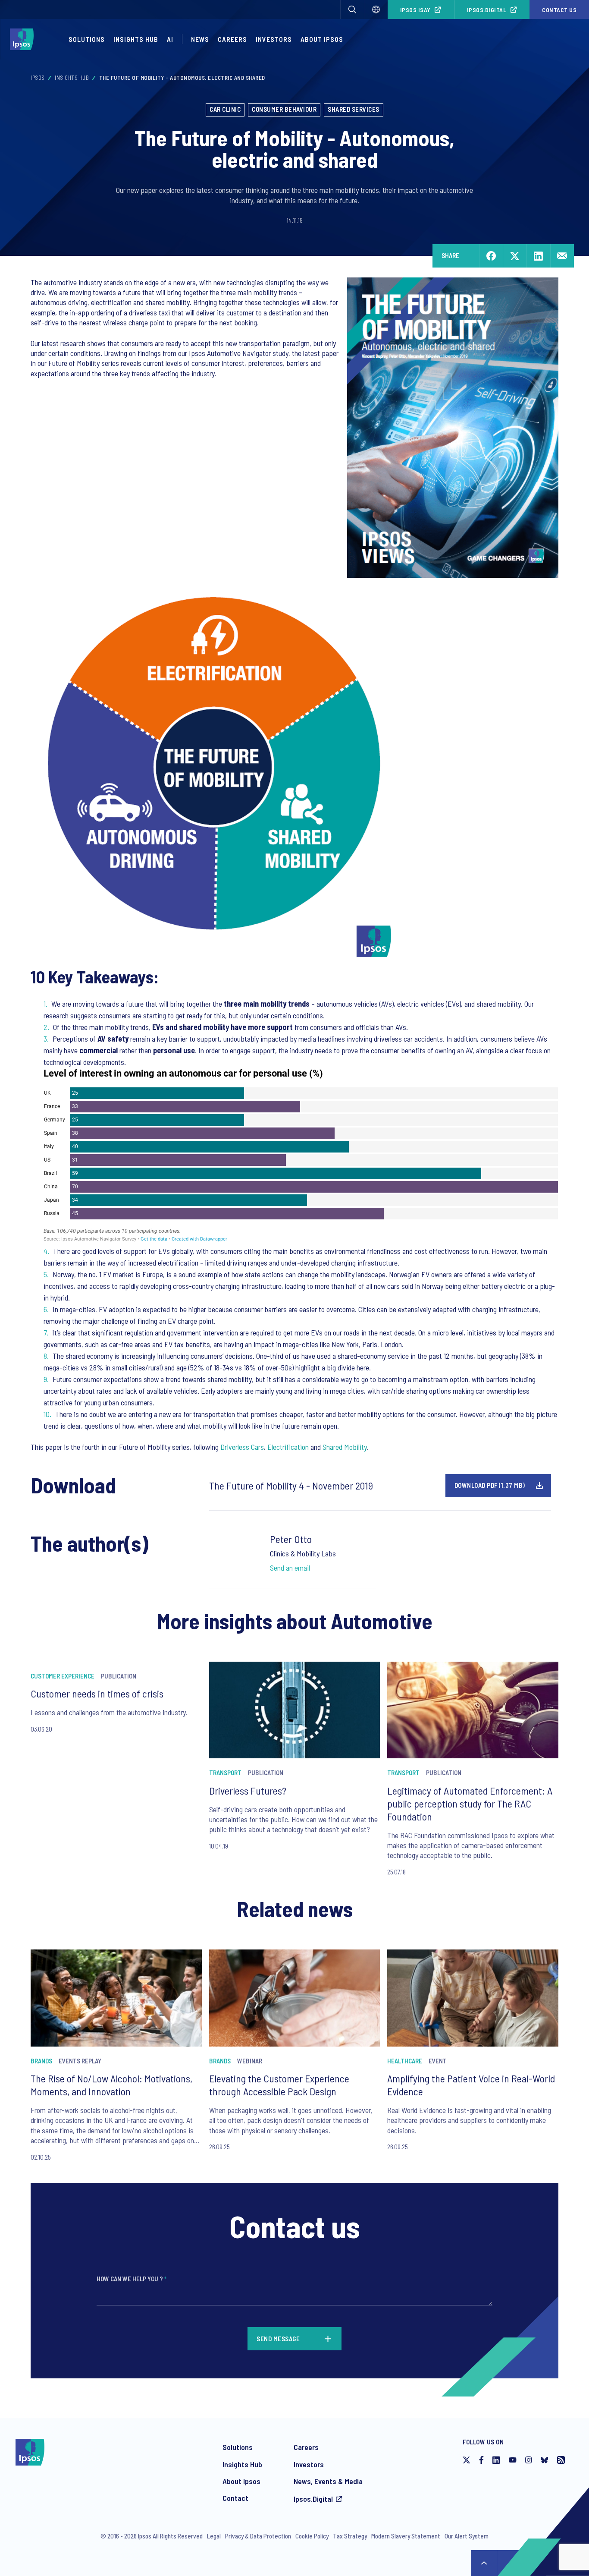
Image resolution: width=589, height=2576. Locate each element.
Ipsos (38, 78)
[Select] (376, 9)
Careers (232, 39)
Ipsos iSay (415, 10)
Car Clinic (225, 109)
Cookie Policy (312, 2536)
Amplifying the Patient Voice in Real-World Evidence (471, 2085)
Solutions (87, 39)
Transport (225, 1773)
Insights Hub (136, 39)
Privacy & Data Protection (258, 2536)
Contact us (559, 10)
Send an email (290, 1568)
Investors (274, 39)
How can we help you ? (132, 2279)
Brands (41, 2061)
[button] (352, 9)
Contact (235, 2498)
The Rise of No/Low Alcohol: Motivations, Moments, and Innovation (111, 2085)
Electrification (288, 1447)
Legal (214, 2536)
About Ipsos (322, 39)
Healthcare (405, 2061)
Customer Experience (63, 1676)
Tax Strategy (350, 2536)
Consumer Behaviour (284, 109)
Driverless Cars (242, 1447)
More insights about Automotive (294, 1621)
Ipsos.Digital (487, 10)
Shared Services (354, 109)
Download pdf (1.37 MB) (490, 1485)
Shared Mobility (345, 1447)
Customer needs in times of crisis (97, 1693)
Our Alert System (467, 2536)
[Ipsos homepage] (24, 39)
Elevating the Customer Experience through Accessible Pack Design (279, 2085)
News (200, 39)
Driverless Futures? (248, 1790)
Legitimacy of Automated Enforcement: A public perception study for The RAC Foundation (470, 1803)
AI (170, 39)
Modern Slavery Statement (406, 2536)
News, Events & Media (328, 2481)
